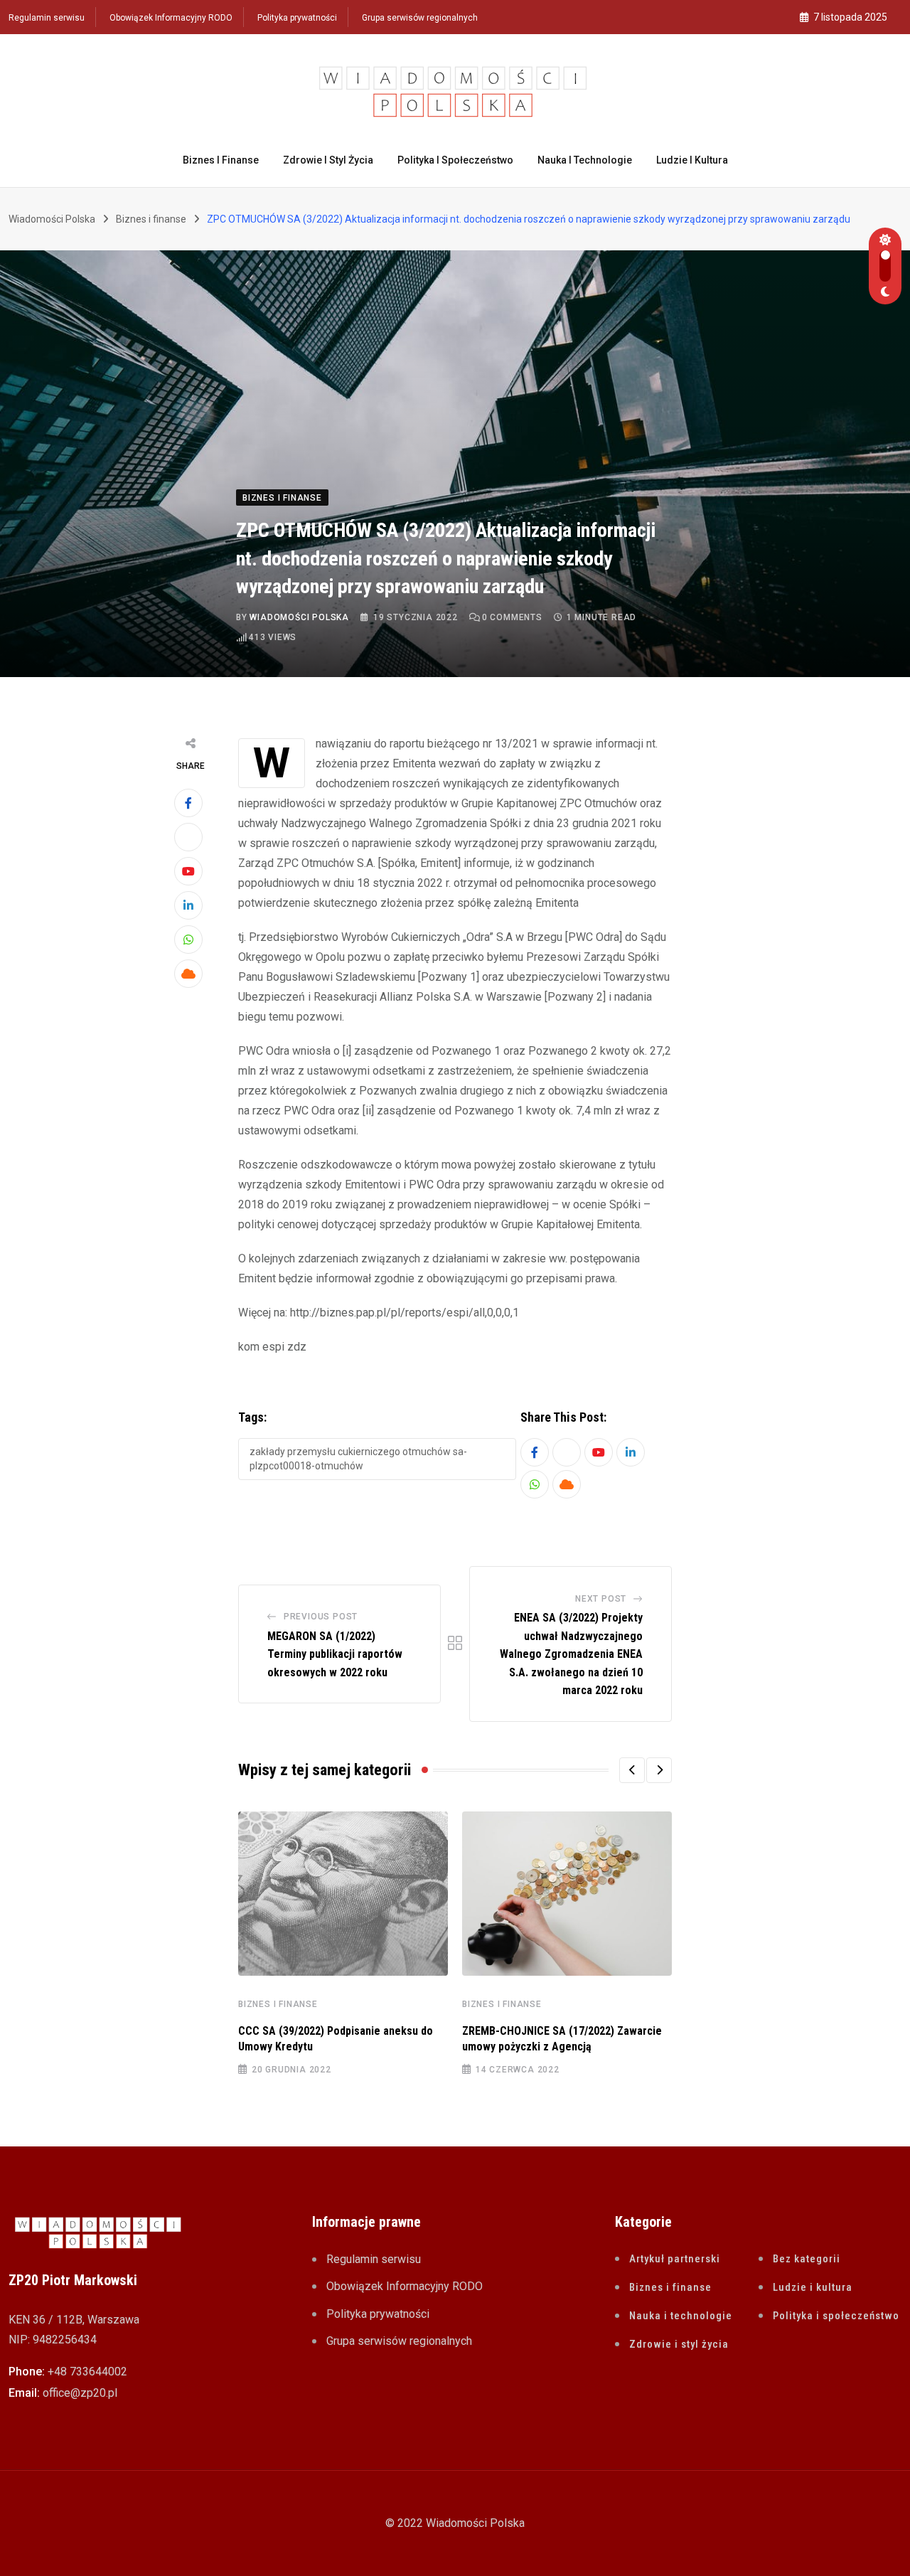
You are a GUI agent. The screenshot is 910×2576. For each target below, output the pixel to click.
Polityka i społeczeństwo (455, 160)
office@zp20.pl (80, 2393)
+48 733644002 (87, 2372)
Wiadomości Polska (299, 617)
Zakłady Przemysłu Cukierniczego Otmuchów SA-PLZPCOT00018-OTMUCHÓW (358, 1459)
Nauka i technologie (585, 160)
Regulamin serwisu (47, 18)
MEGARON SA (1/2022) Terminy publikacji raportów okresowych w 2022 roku (335, 1654)
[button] (632, 1770)
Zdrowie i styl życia (328, 160)
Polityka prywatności (297, 18)
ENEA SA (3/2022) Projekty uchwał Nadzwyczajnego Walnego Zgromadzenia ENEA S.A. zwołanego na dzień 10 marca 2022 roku (571, 1654)
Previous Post (321, 1617)
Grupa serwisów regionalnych (420, 18)
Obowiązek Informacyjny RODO (171, 18)
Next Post (601, 1599)
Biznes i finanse (221, 160)
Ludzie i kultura (692, 160)
